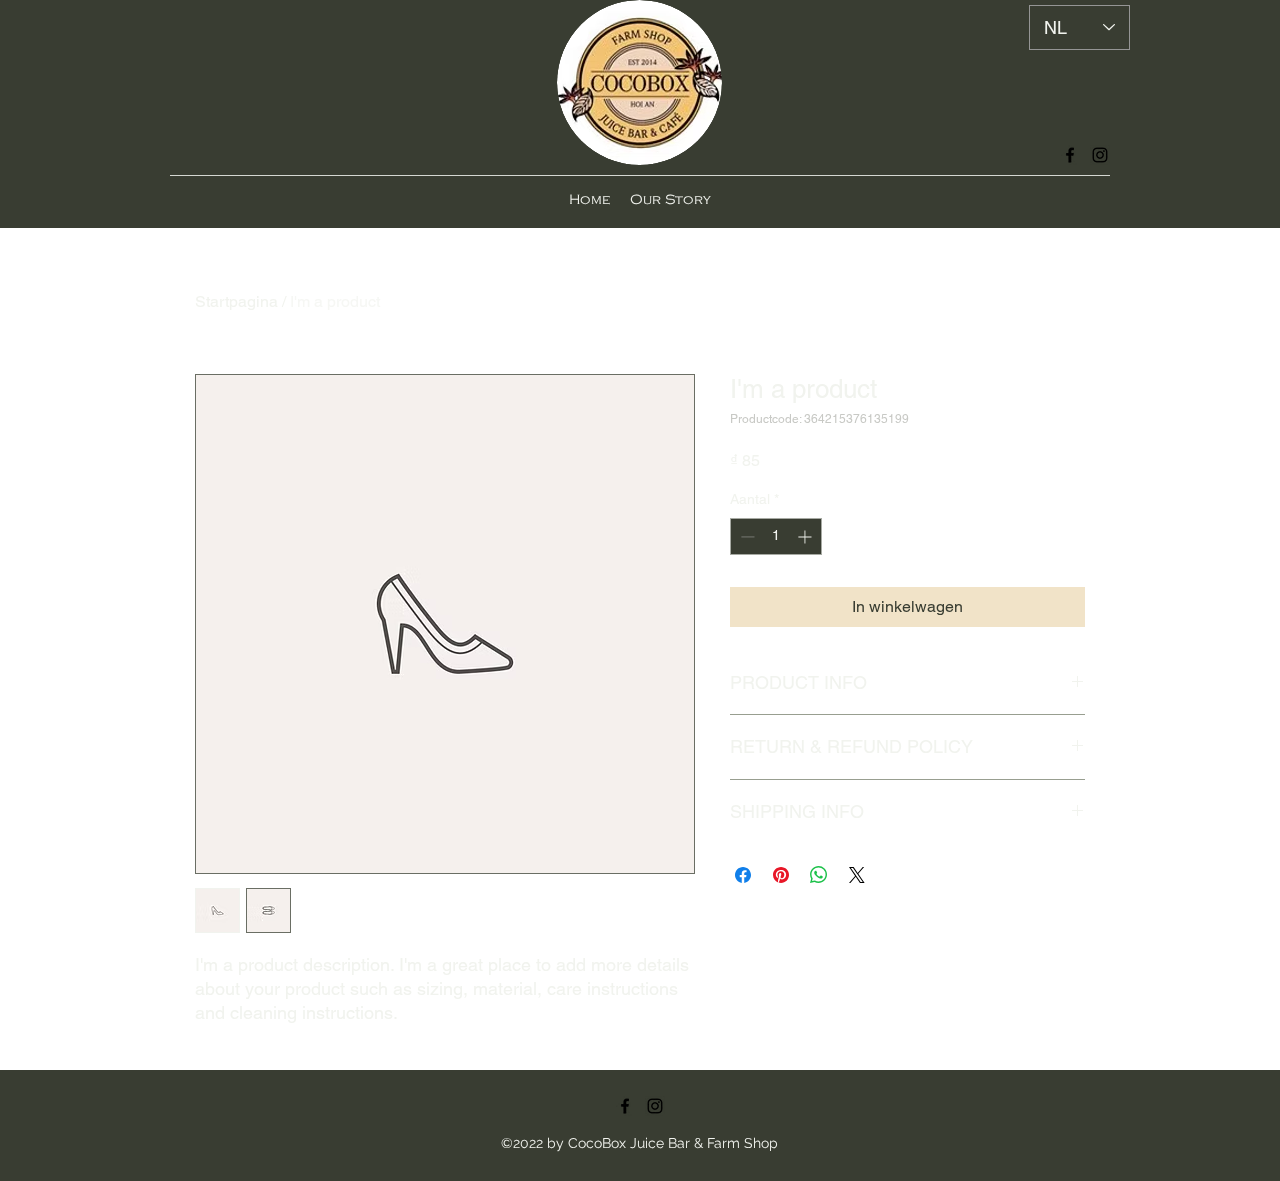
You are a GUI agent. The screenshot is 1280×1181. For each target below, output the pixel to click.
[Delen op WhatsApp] (819, 875)
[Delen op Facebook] (743, 875)
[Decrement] (745, 536)
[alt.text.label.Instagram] (1100, 155)
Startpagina (236, 301)
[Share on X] (857, 875)
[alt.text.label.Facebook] (1070, 155)
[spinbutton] (776, 536)
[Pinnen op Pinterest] (781, 875)
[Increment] (806, 536)
